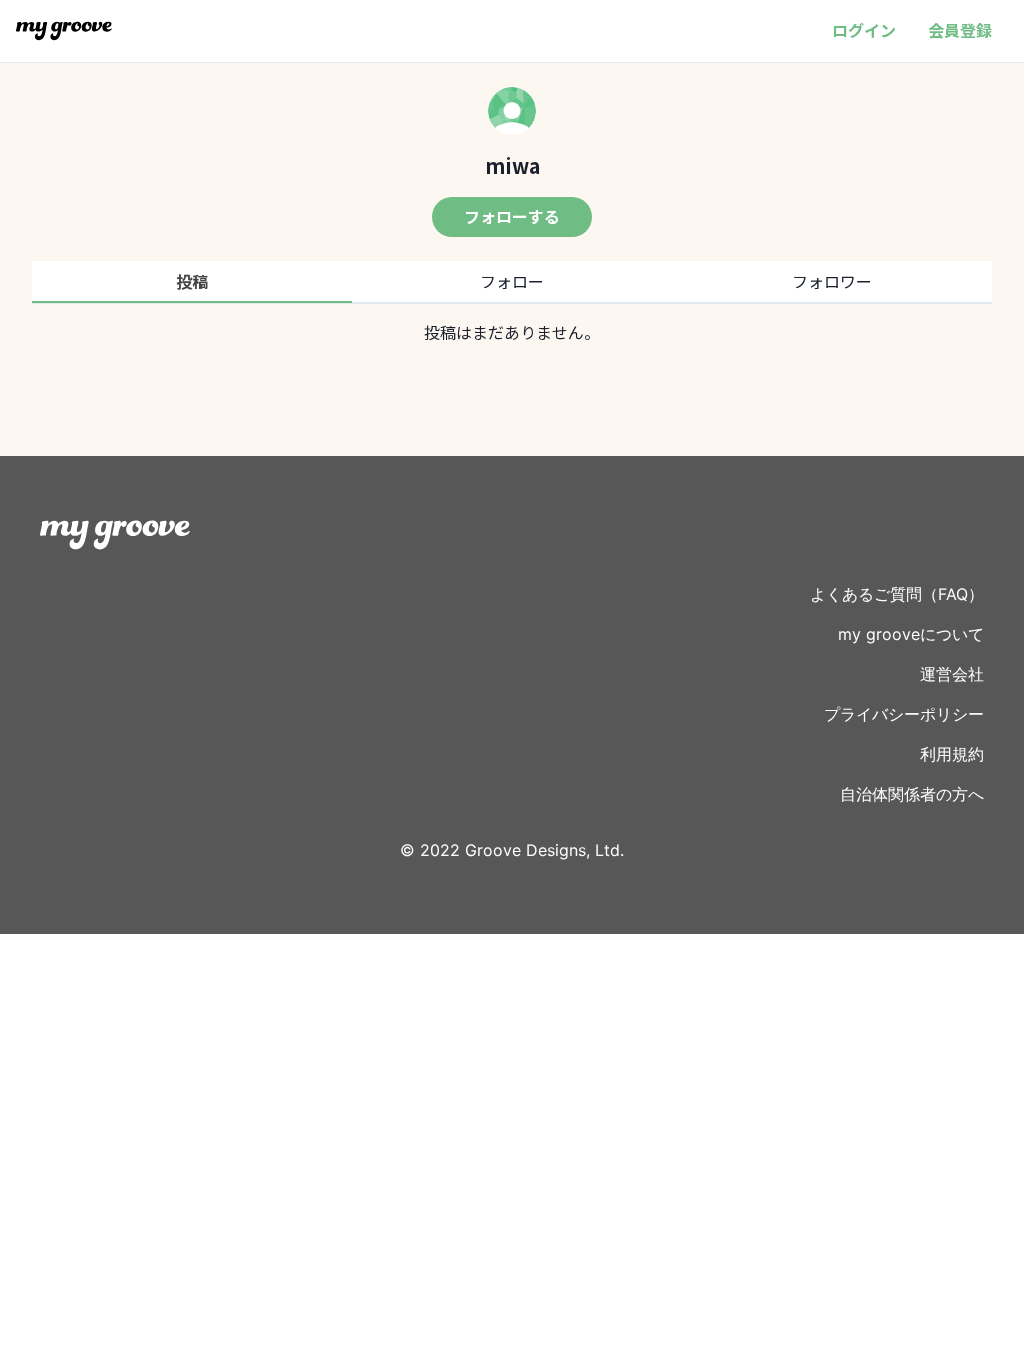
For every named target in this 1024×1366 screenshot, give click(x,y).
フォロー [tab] (512, 281)
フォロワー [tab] (832, 281)
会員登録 (960, 30)
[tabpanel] (512, 332)
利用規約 (952, 754)
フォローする (512, 216)
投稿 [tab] (192, 281)
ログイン (864, 30)
